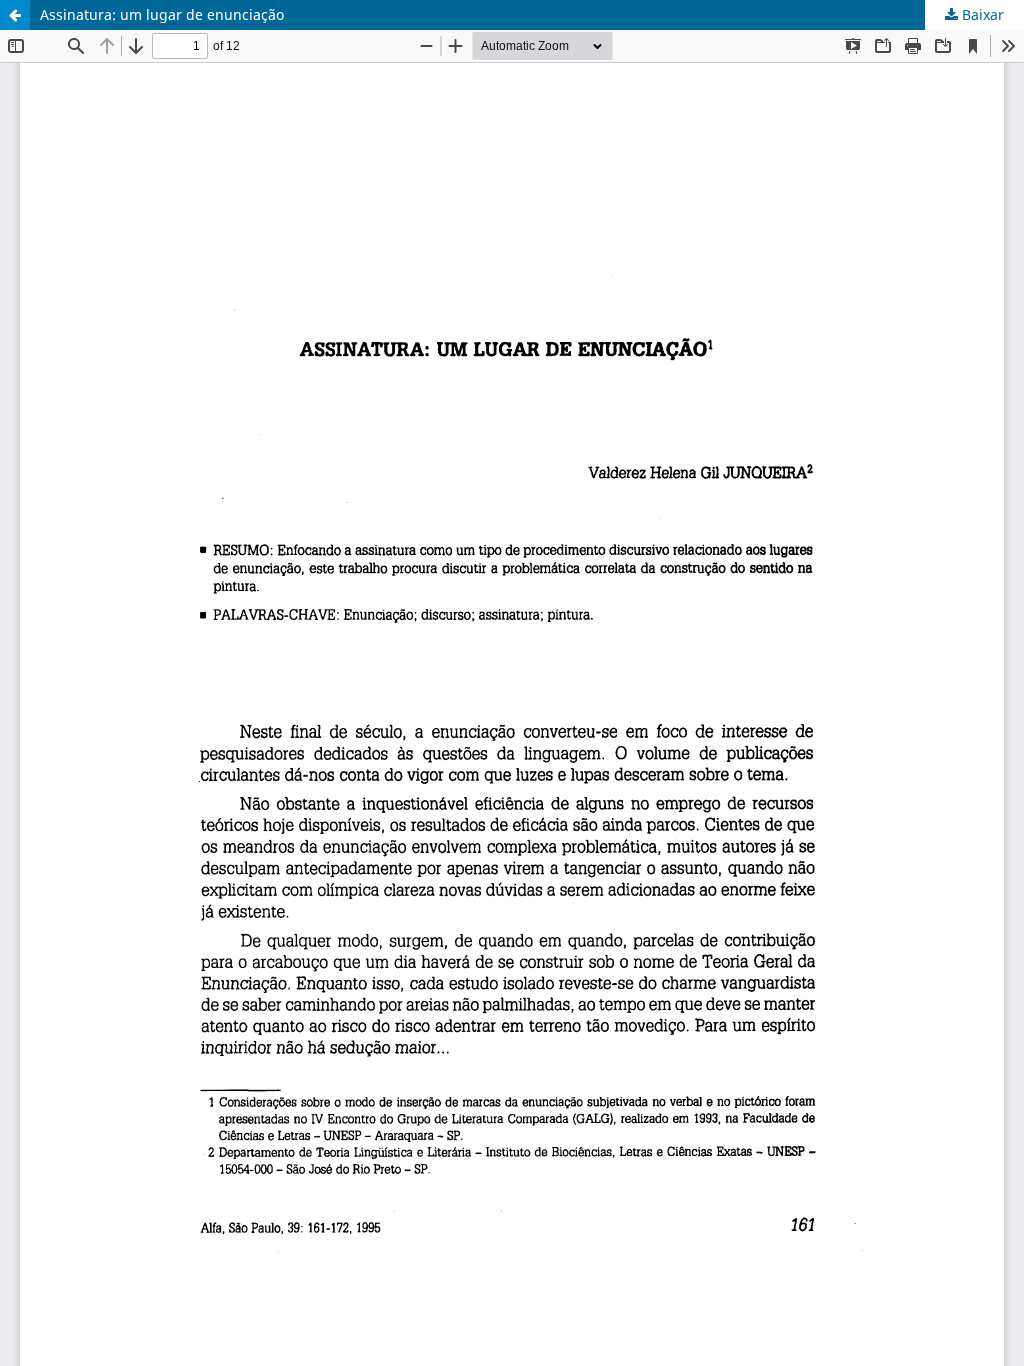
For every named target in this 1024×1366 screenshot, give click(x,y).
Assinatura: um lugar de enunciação (162, 14)
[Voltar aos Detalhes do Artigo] (15, 15)
